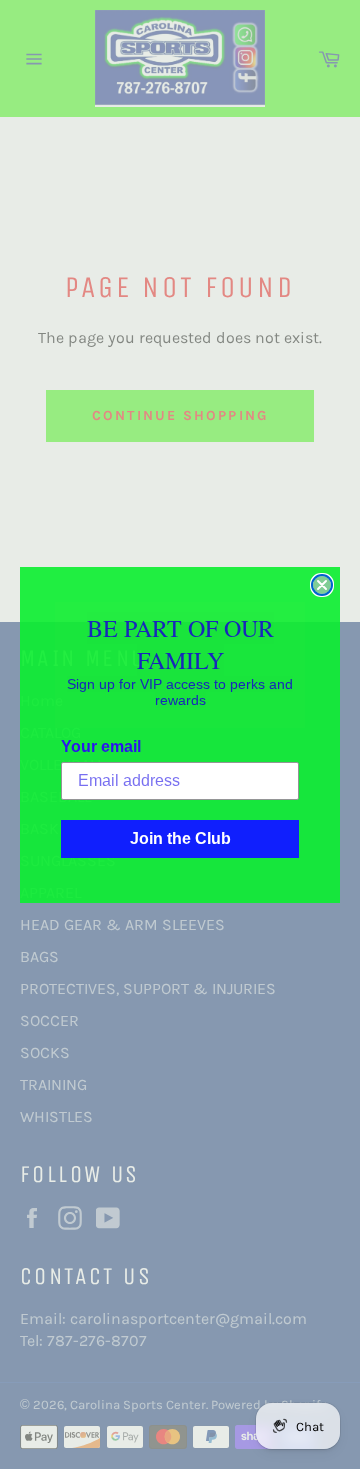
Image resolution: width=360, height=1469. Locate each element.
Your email (101, 746)
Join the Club (180, 838)
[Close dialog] (322, 585)
